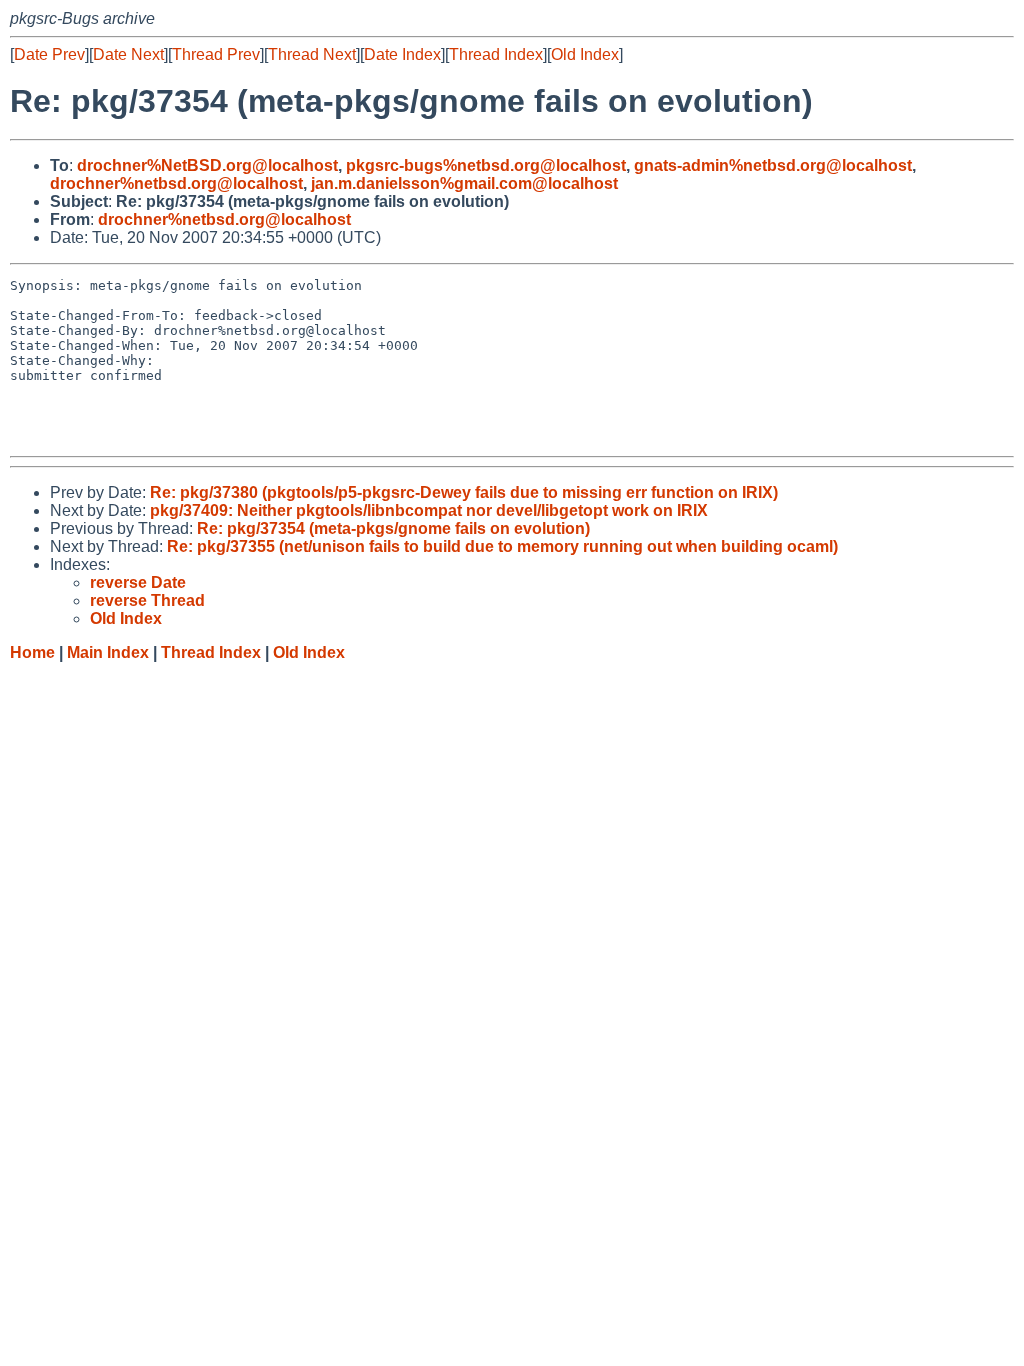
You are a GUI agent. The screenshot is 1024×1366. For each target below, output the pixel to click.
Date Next (128, 54)
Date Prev (49, 54)
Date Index (402, 54)
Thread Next (312, 54)
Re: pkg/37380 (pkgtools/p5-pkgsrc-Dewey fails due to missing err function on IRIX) (464, 492)
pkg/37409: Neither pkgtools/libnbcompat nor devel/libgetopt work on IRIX (429, 510)
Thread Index (496, 54)
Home (32, 652)
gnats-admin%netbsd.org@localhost (773, 165)
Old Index (585, 54)
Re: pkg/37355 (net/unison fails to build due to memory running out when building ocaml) (502, 546)
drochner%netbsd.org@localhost (176, 183)
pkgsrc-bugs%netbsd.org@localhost (486, 165)
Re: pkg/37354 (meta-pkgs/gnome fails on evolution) (393, 528)
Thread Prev (216, 54)
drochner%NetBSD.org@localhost (207, 165)
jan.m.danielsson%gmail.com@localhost (464, 183)
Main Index (108, 652)
